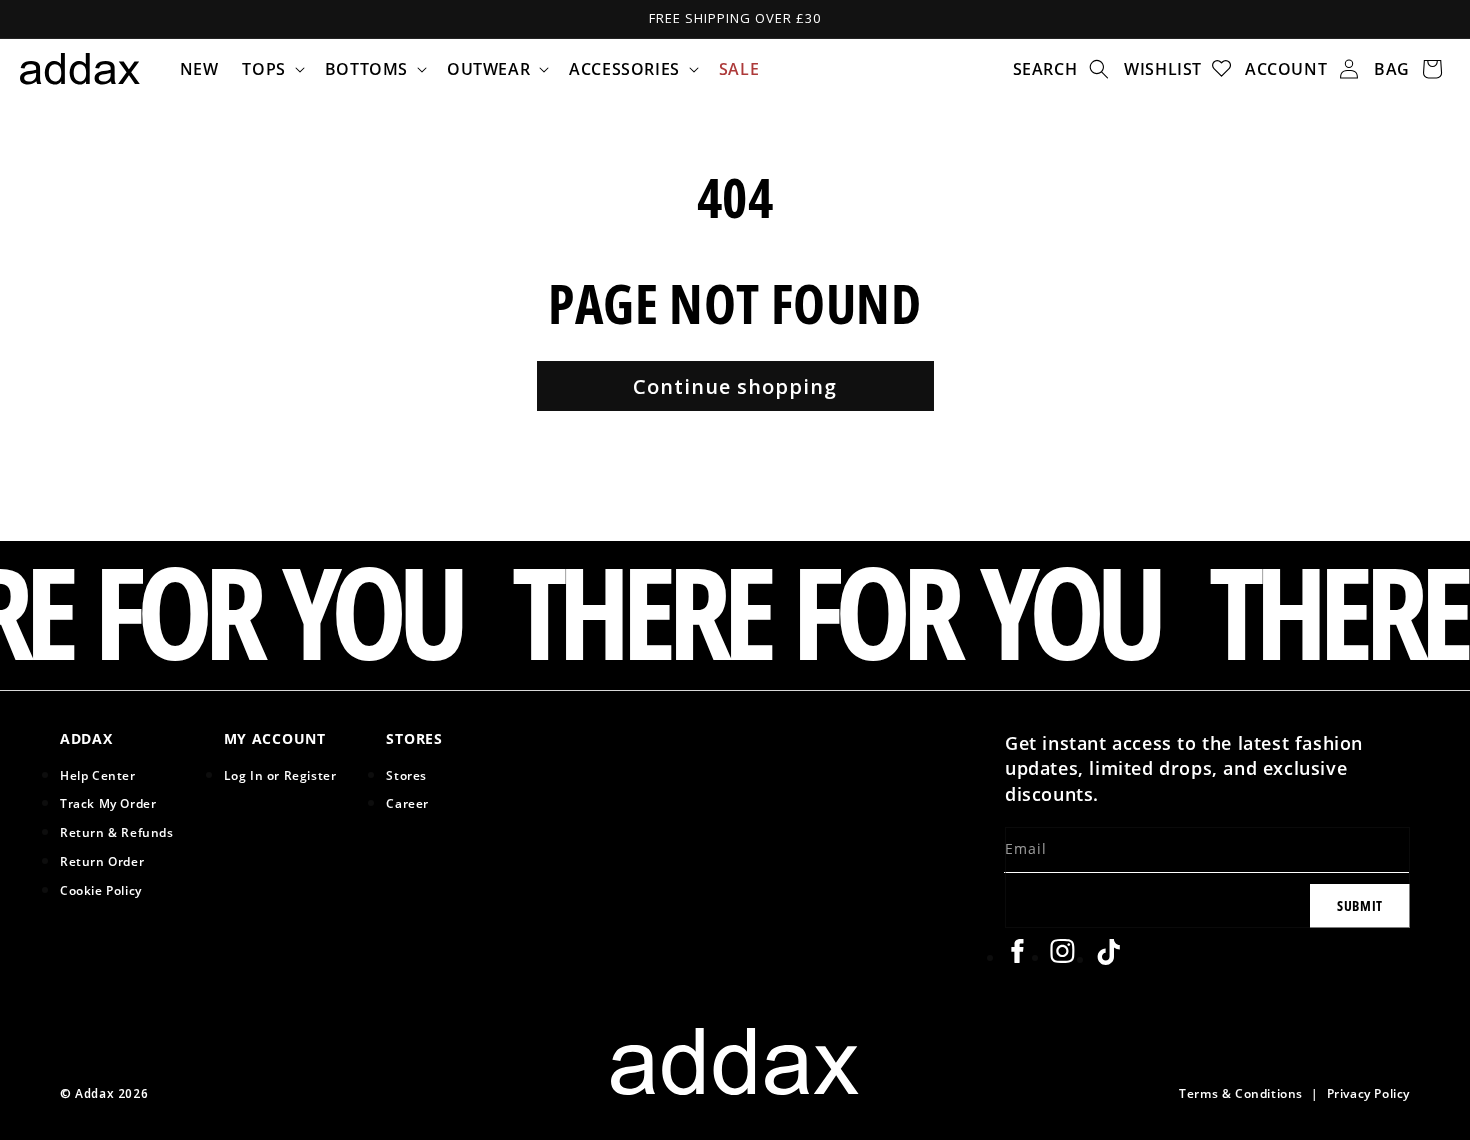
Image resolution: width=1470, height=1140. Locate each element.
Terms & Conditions (1241, 1093)
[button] (271, 69)
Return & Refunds (117, 832)
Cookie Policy (101, 890)
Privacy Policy (1368, 1093)
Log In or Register (280, 775)
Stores (406, 775)
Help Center (98, 775)
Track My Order (108, 803)
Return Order (102, 861)
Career (407, 803)
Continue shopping (735, 386)
